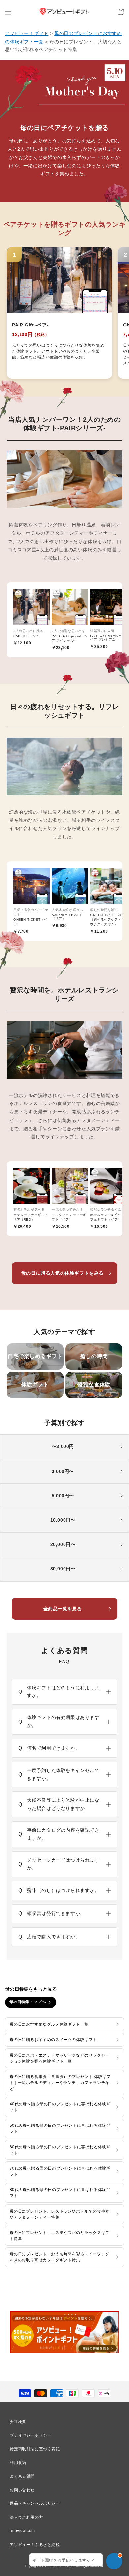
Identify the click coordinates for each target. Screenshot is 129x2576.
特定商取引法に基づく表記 (35, 2449)
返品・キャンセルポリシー (35, 2503)
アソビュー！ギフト (27, 33)
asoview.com (22, 2531)
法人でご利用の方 (26, 2517)
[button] (8, 12)
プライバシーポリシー (30, 2435)
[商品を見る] (60, 313)
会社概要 (18, 2422)
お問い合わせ (22, 2490)
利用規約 (18, 2463)
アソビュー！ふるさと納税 (35, 2545)
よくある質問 (22, 2476)
